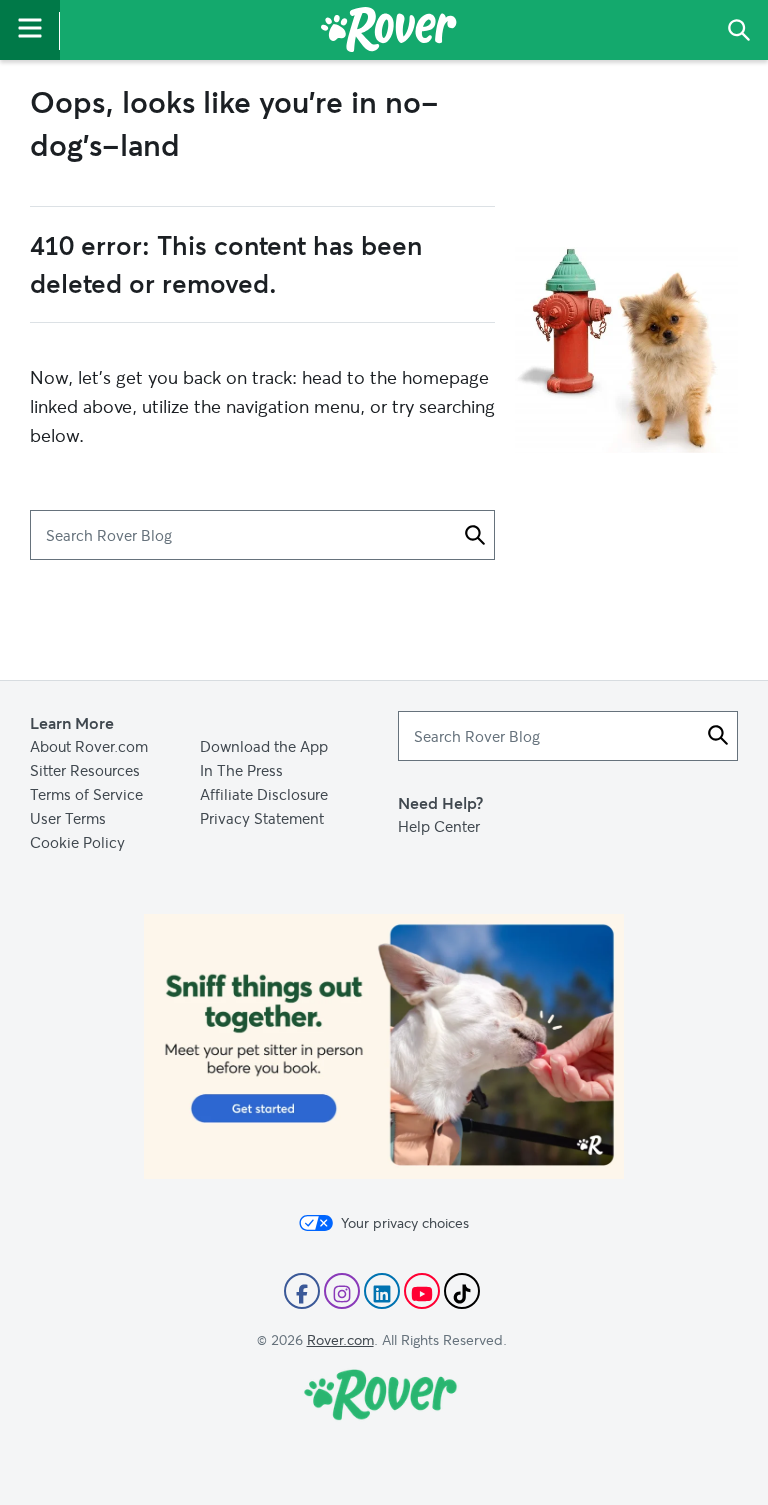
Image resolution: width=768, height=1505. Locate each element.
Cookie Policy (77, 842)
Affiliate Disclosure (264, 794)
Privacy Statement (262, 818)
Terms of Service (86, 794)
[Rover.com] (389, 33)
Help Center (439, 826)
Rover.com (340, 1339)
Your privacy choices (405, 1223)
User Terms (68, 818)
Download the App (264, 746)
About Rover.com (89, 746)
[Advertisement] (384, 926)
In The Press (241, 770)
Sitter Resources (85, 770)
